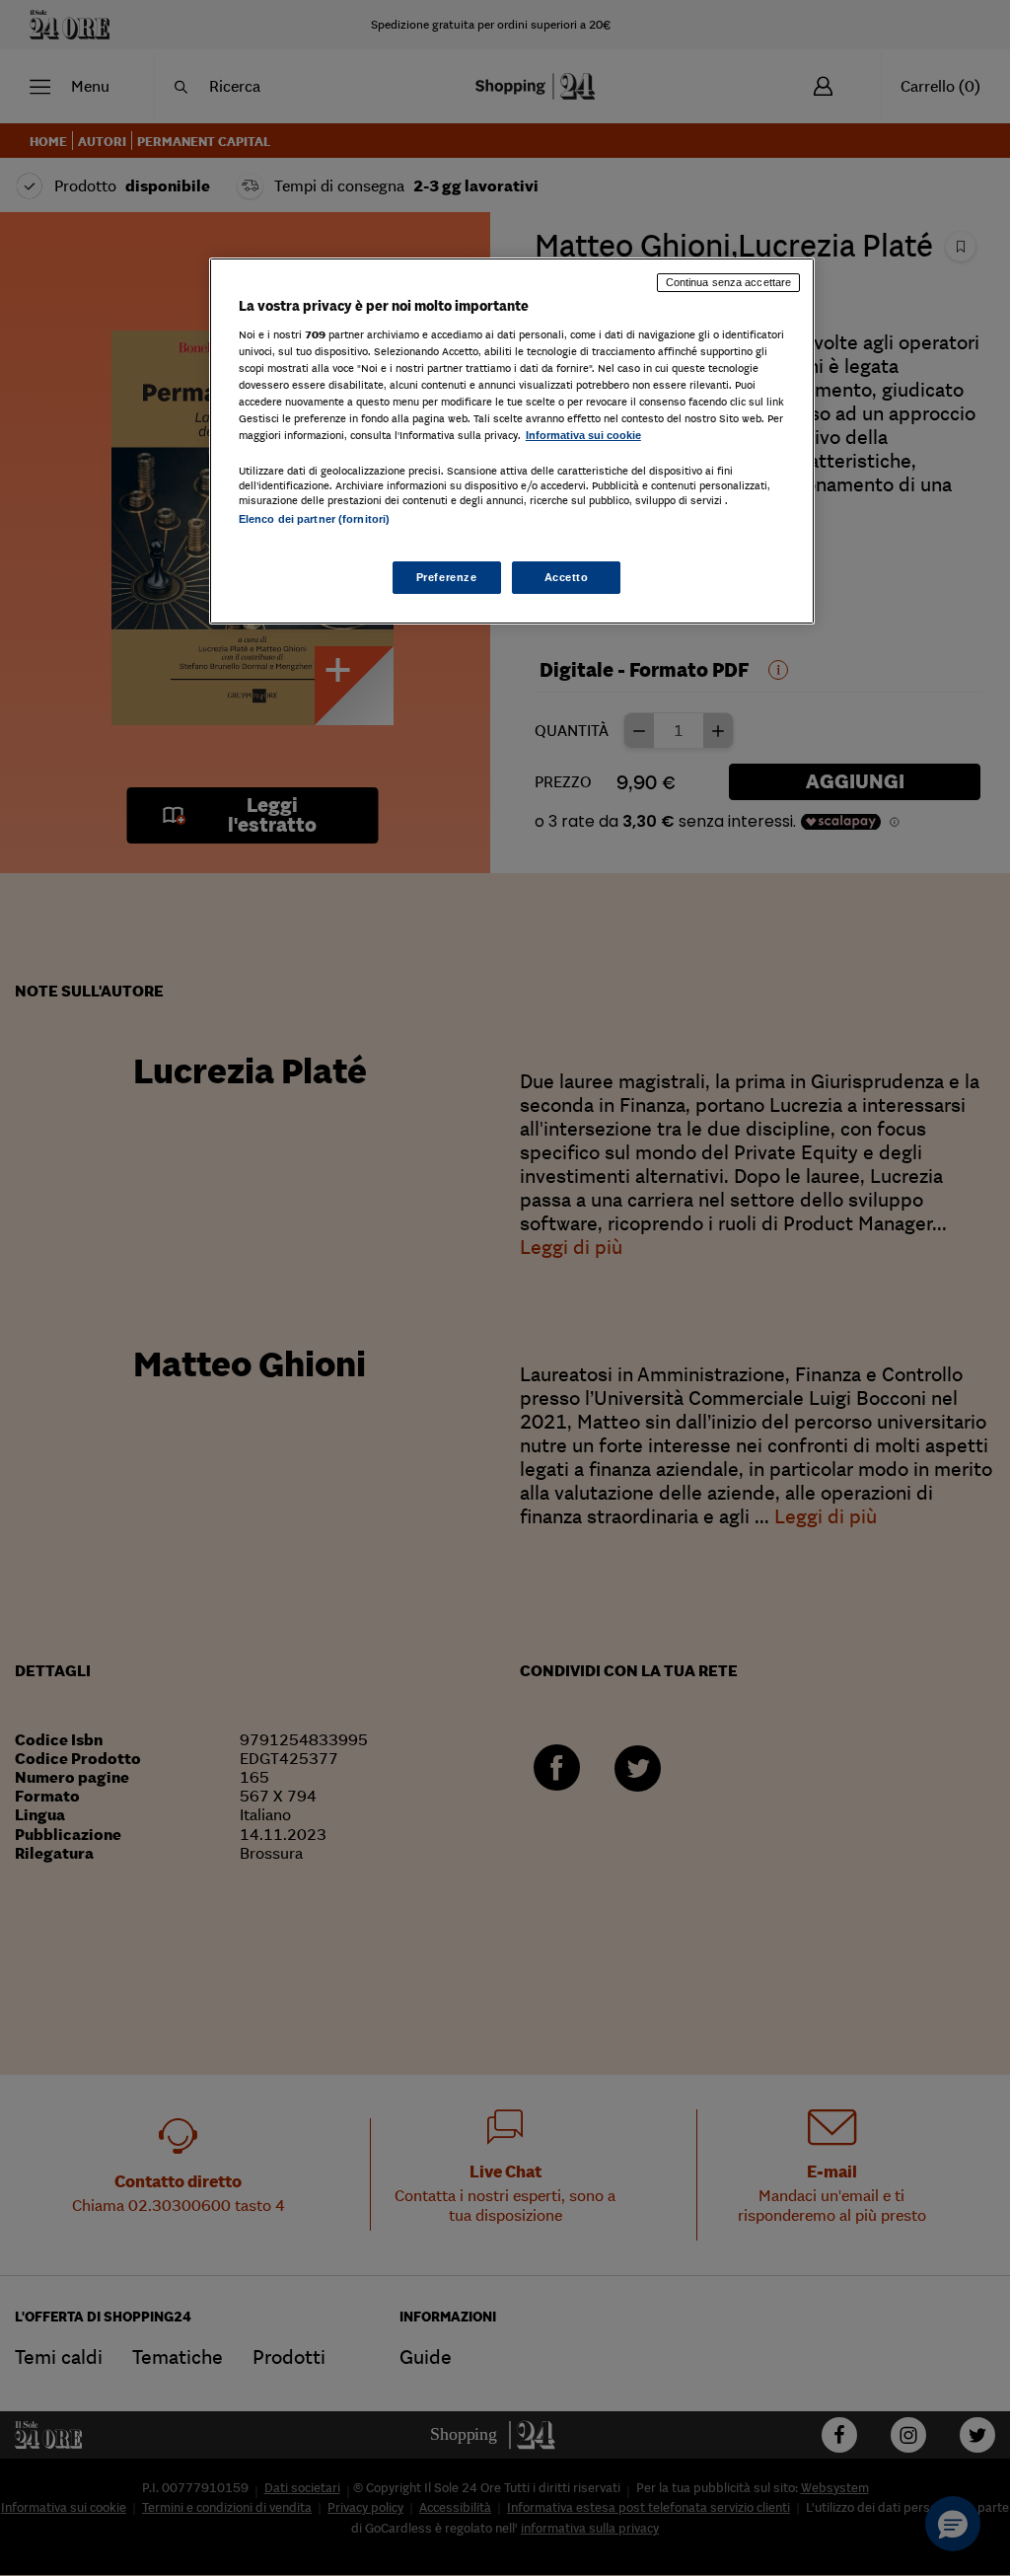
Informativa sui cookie (583, 435)
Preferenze (447, 577)
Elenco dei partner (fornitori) (314, 519)
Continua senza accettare (729, 282)
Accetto (567, 577)
